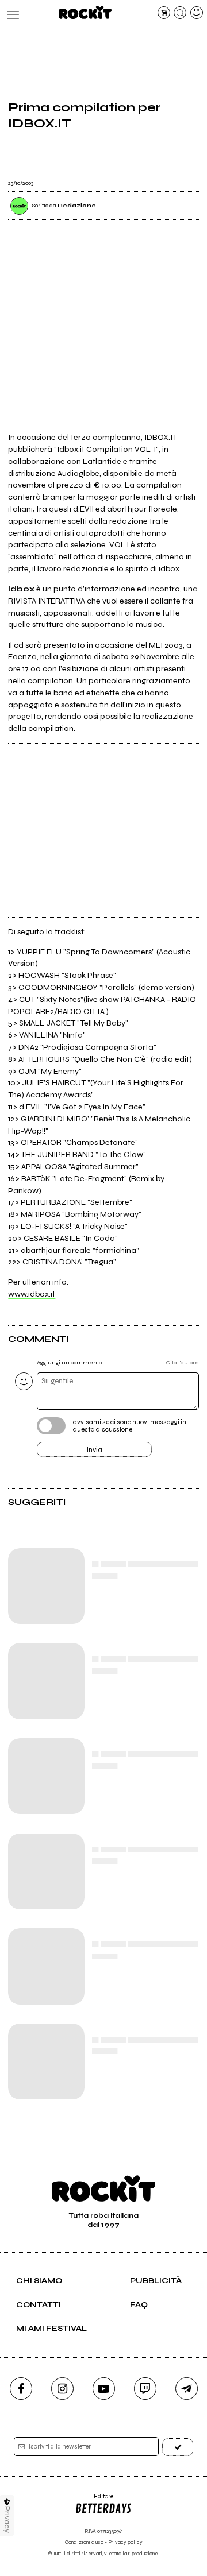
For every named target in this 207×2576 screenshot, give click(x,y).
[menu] (10, 13)
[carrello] (164, 13)
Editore (94, 2500)
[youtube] (104, 2389)
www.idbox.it (32, 1294)
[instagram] (62, 2389)
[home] (85, 12)
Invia (95, 1450)
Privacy (7, 2519)
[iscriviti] (178, 2447)
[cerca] (180, 13)
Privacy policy (125, 2542)
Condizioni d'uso (84, 2542)
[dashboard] (197, 13)
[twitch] (145, 2389)
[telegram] (187, 2389)
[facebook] (21, 2389)
